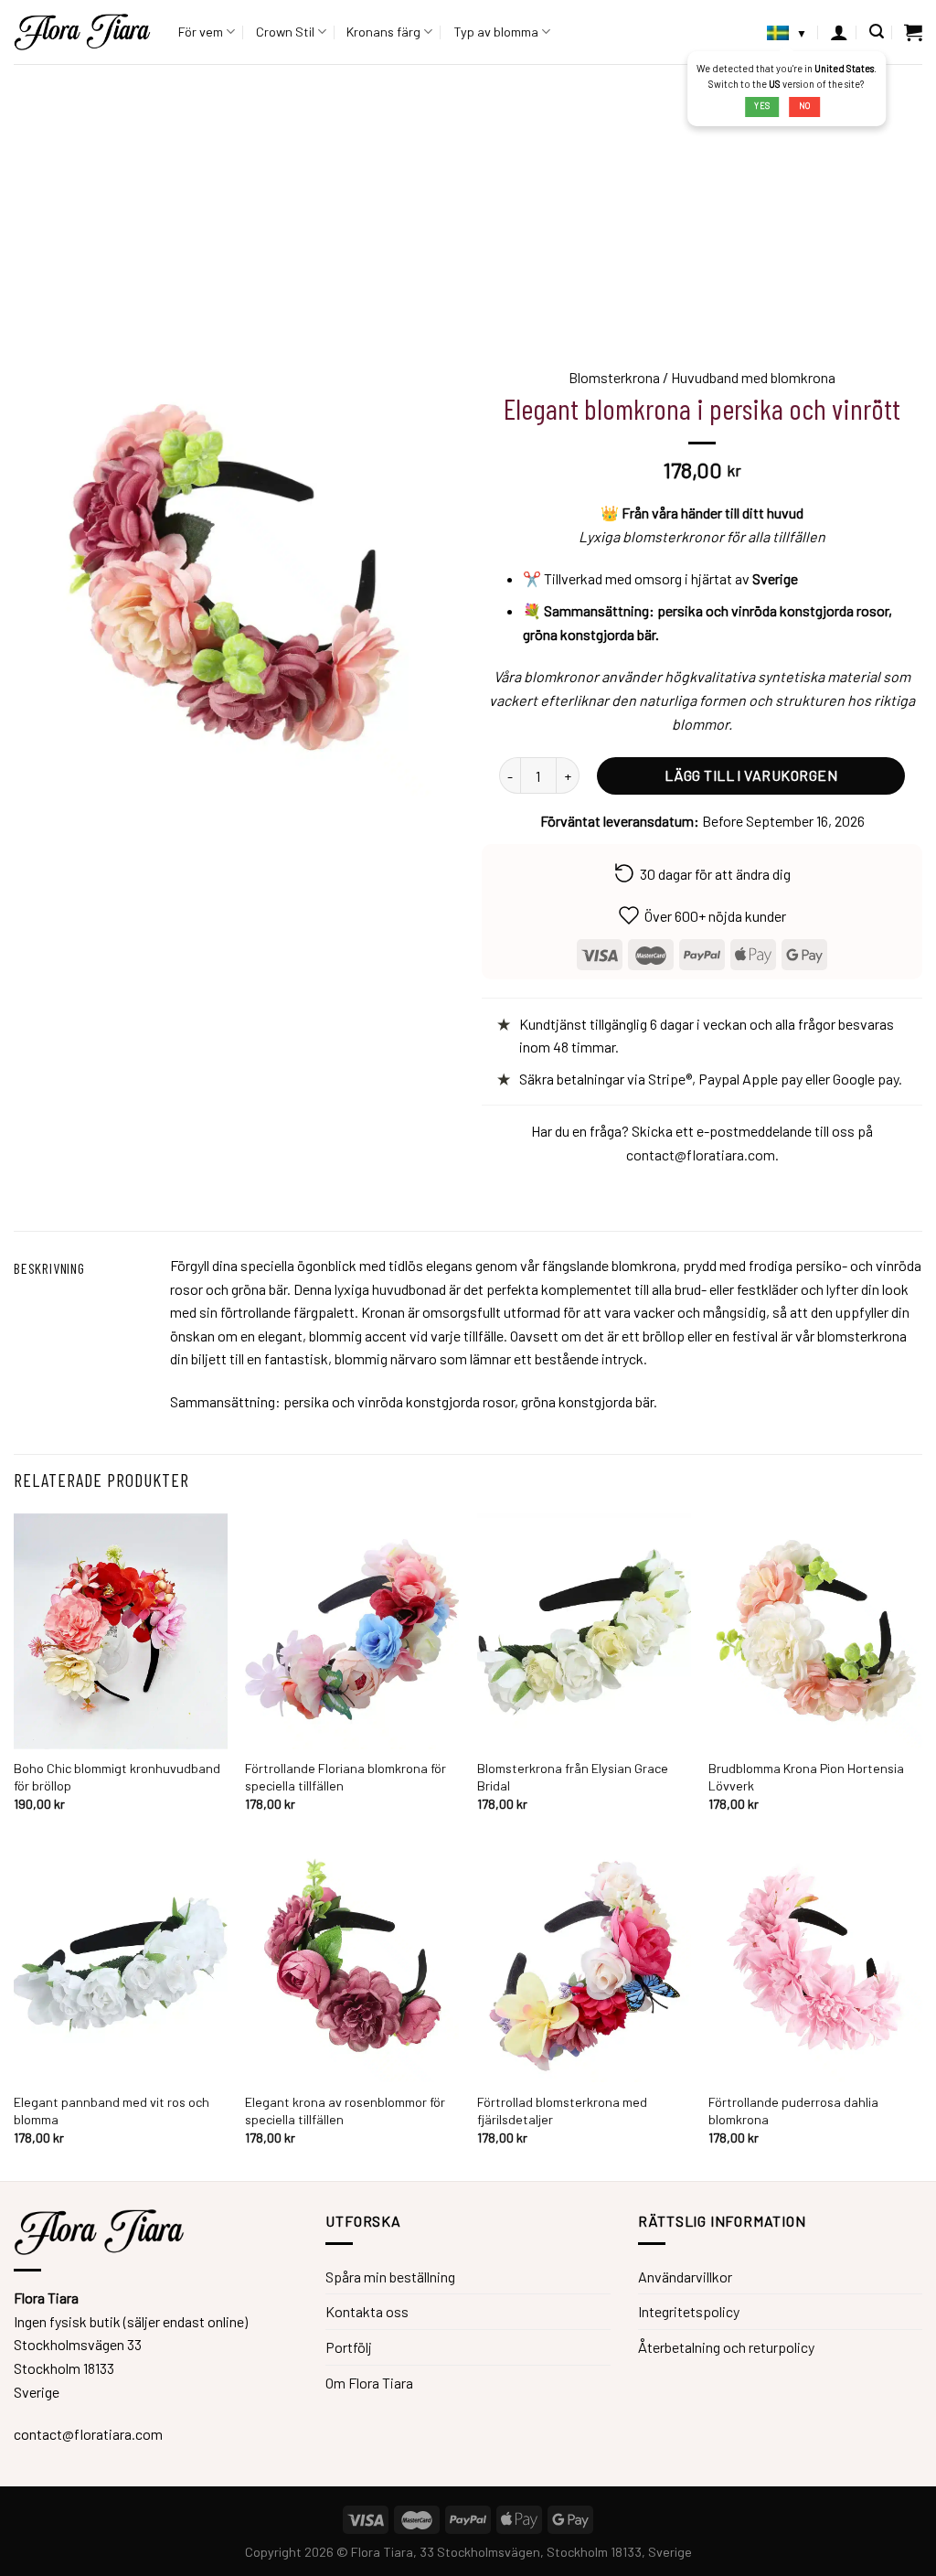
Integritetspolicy (689, 2311)
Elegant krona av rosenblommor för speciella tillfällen (345, 2111)
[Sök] (877, 32)
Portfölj (349, 2347)
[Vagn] (913, 32)
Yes (762, 106)
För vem (201, 32)
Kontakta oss (367, 2311)
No (805, 106)
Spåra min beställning (390, 2277)
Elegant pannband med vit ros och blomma (112, 2111)
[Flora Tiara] (82, 32)
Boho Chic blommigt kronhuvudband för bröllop (117, 1777)
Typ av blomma (496, 32)
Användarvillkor (685, 2277)
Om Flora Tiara (369, 2383)
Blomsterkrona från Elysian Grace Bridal (573, 1777)
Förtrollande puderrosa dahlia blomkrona (793, 2111)
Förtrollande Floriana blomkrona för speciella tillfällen (346, 1777)
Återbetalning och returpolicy (726, 2347)
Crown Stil (285, 32)
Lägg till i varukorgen (751, 775)
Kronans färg (383, 32)
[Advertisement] (468, 201)
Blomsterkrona (614, 377)
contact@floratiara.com (701, 1154)
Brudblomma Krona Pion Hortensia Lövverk (806, 1777)
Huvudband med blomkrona (753, 377)
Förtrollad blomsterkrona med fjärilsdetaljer (562, 2111)
